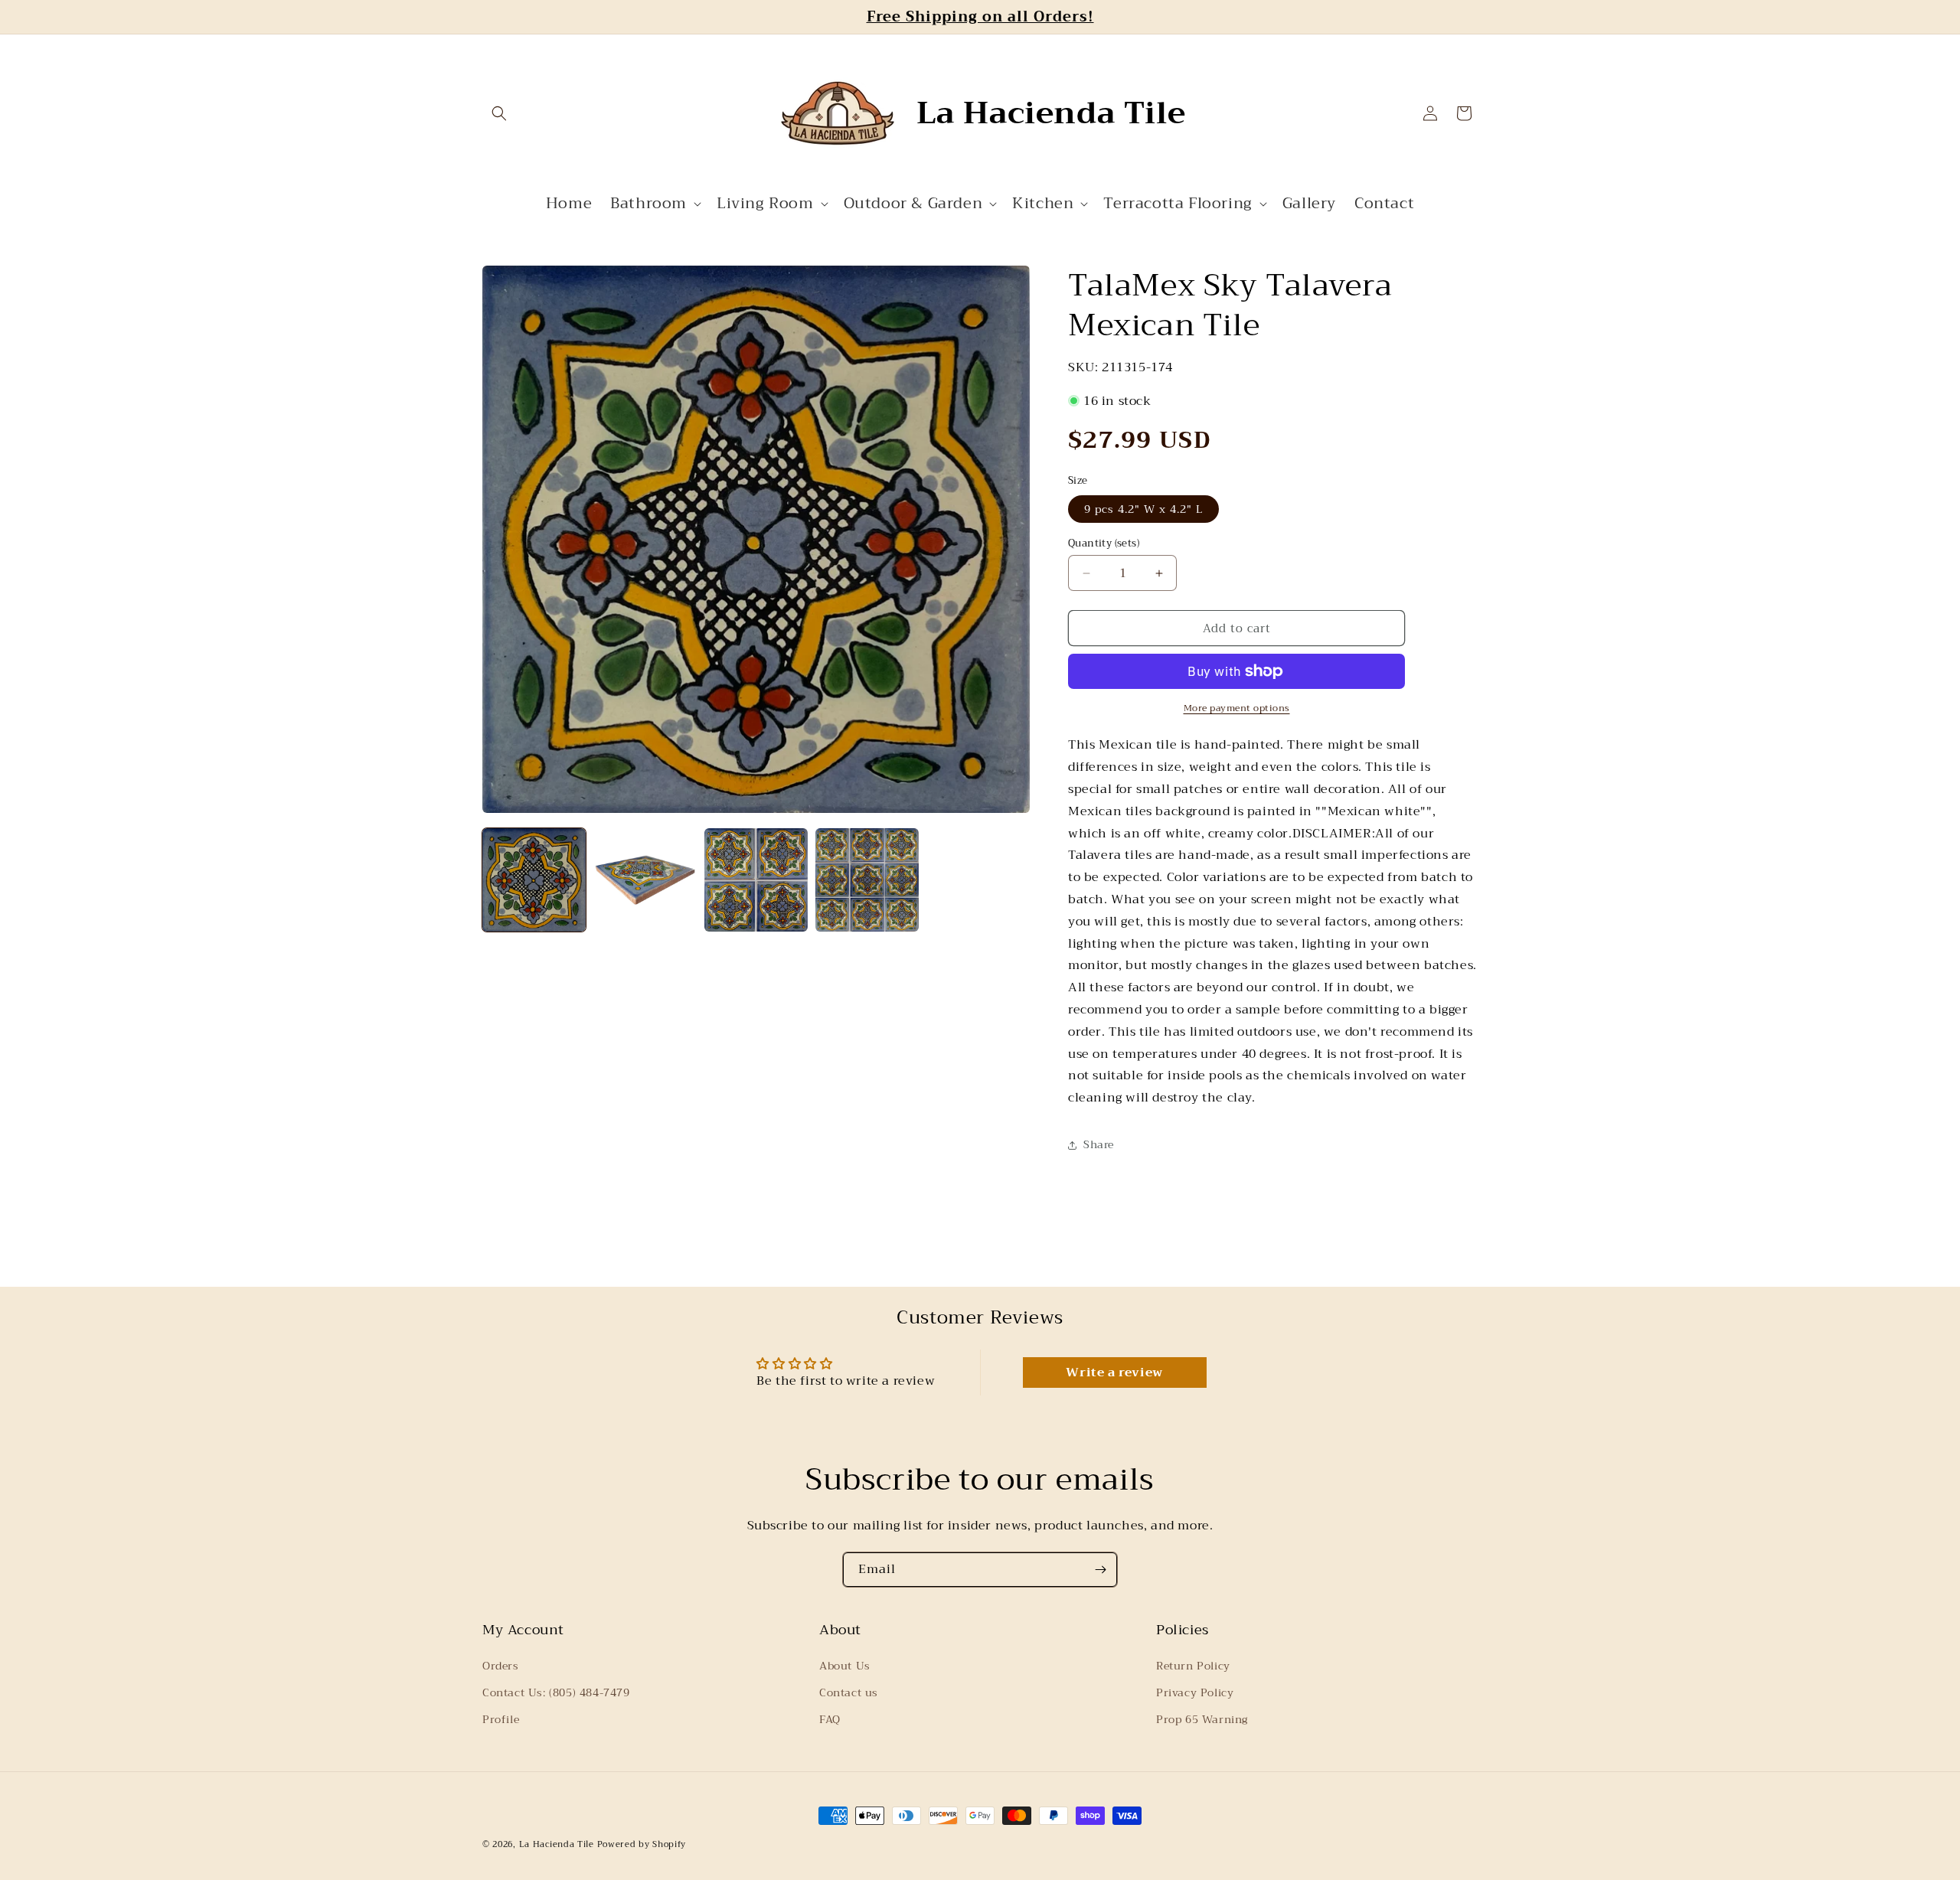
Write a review (1114, 1372)
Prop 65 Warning (1202, 1719)
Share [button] (1099, 1144)
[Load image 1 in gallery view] (534, 880)
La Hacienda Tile (557, 1844)
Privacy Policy (1195, 1692)
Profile (501, 1719)
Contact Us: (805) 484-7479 (556, 1692)
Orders (501, 1666)
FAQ (830, 1719)
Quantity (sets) (1104, 543)
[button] (499, 113)
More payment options (1237, 708)
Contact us (849, 1692)
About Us (845, 1666)
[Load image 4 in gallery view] (867, 880)
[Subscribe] (1100, 1570)
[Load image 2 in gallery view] (645, 880)
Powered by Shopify (642, 1844)
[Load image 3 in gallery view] (756, 880)
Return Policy (1193, 1666)
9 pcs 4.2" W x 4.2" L (1143, 509)
